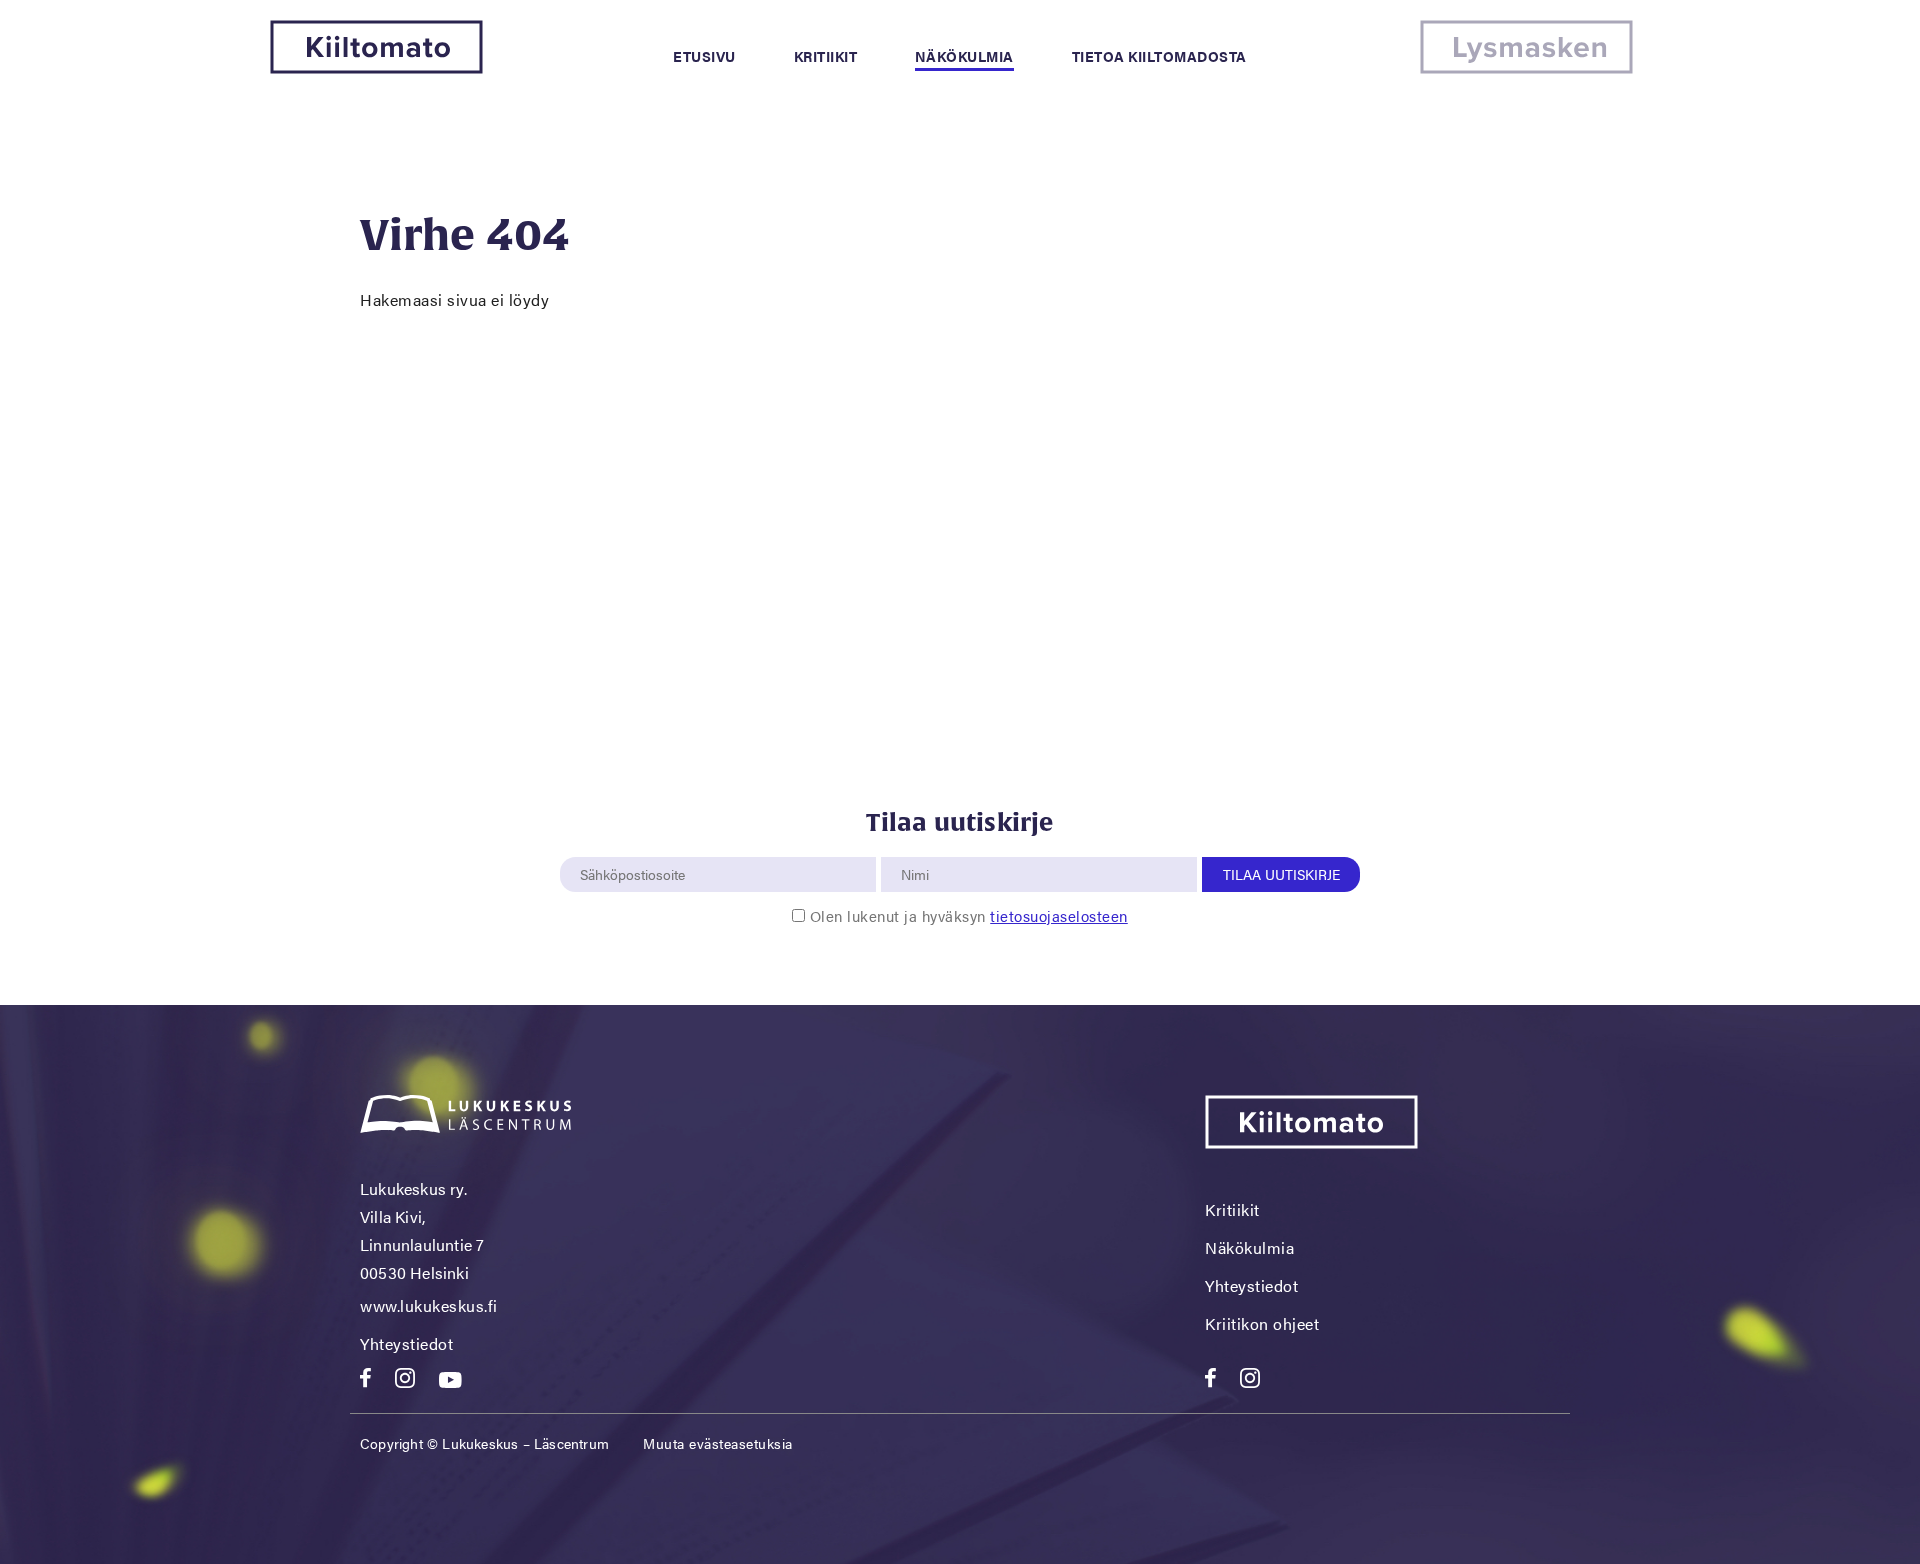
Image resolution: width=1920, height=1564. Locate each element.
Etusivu (704, 56)
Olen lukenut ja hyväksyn (969, 915)
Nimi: (916, 846)
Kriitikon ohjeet (1262, 1323)
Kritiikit (826, 56)
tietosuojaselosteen (1059, 915)
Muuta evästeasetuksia (718, 1443)
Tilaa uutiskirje (1281, 874)
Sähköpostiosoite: (637, 846)
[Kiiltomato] (376, 67)
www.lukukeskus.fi (429, 1305)
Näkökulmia (964, 56)
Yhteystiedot (406, 1343)
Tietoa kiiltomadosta (1159, 56)
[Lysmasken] (1526, 67)
